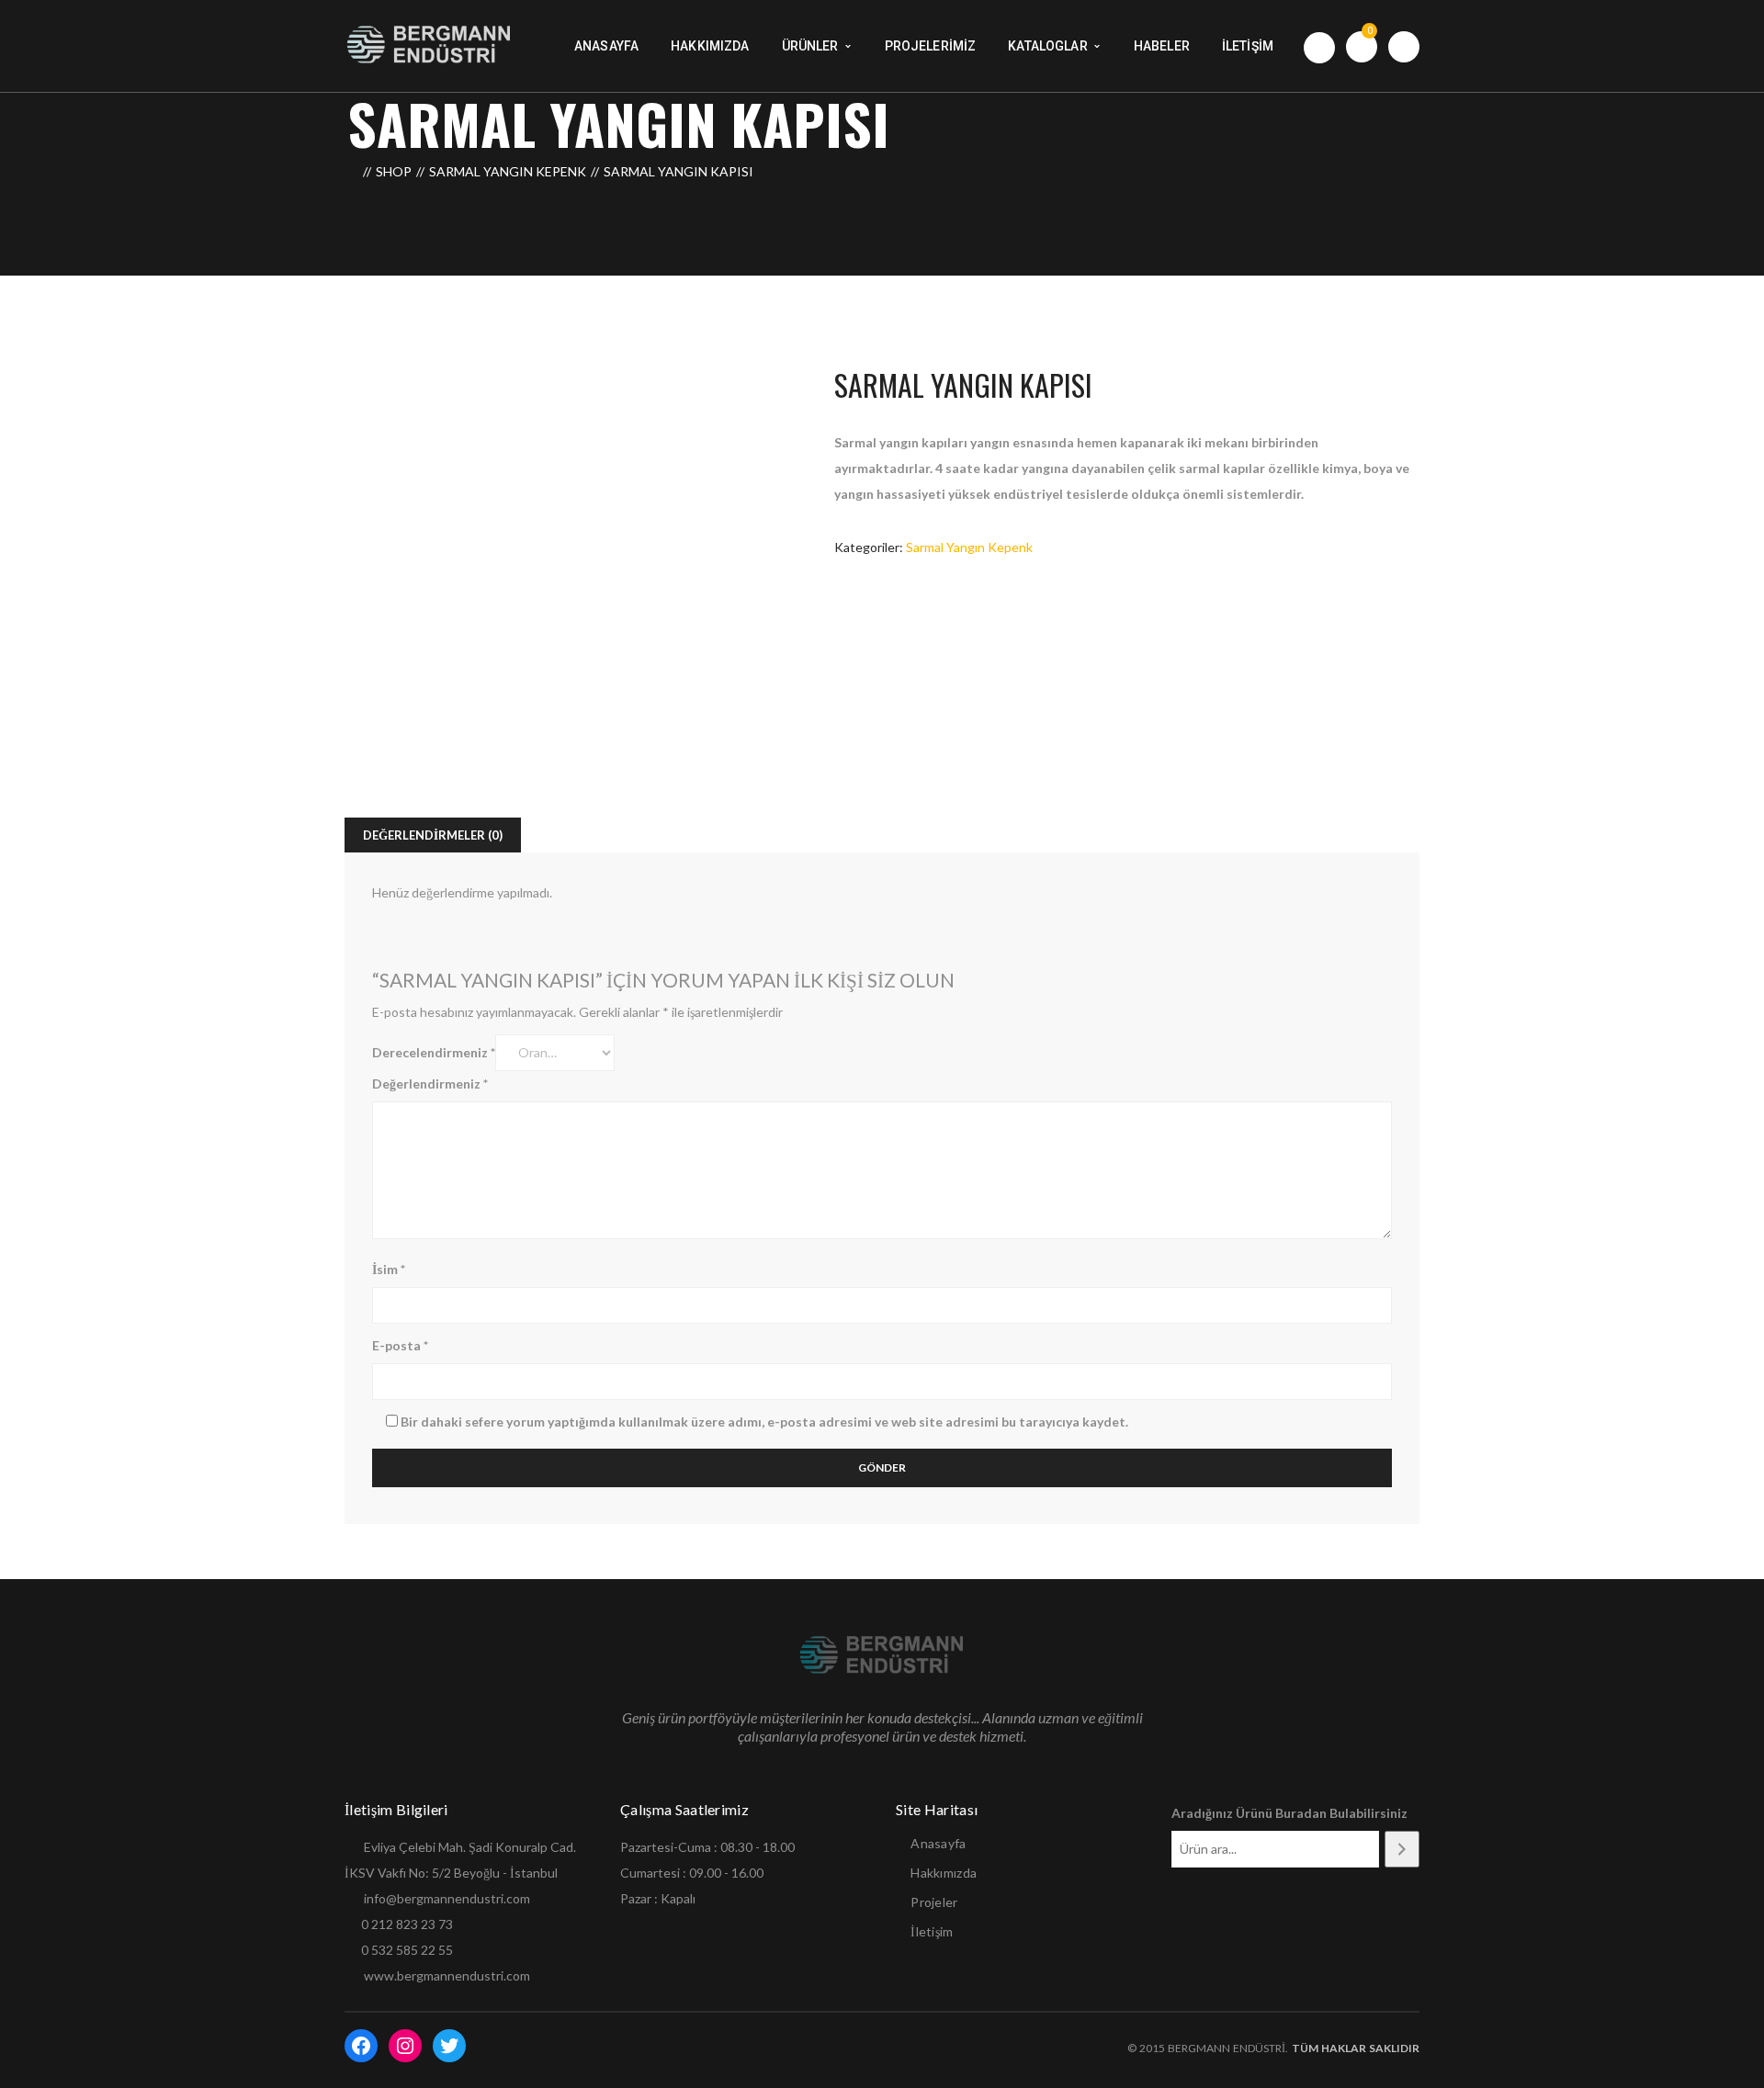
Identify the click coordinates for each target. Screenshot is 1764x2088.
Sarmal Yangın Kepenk (508, 171)
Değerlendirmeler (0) (433, 835)
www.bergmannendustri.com (447, 1975)
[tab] (433, 835)
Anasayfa (938, 1843)
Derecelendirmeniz (434, 1052)
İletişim (932, 1931)
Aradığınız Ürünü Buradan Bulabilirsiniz (1289, 1813)
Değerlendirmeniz (430, 1084)
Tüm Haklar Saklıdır (1354, 2048)
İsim (389, 1269)
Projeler (934, 1902)
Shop (394, 171)
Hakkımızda (944, 1873)
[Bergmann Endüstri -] (430, 45)
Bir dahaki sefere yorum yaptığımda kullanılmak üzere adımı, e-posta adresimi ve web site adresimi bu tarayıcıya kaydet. (764, 1422)
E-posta (400, 1345)
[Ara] (1402, 1849)
